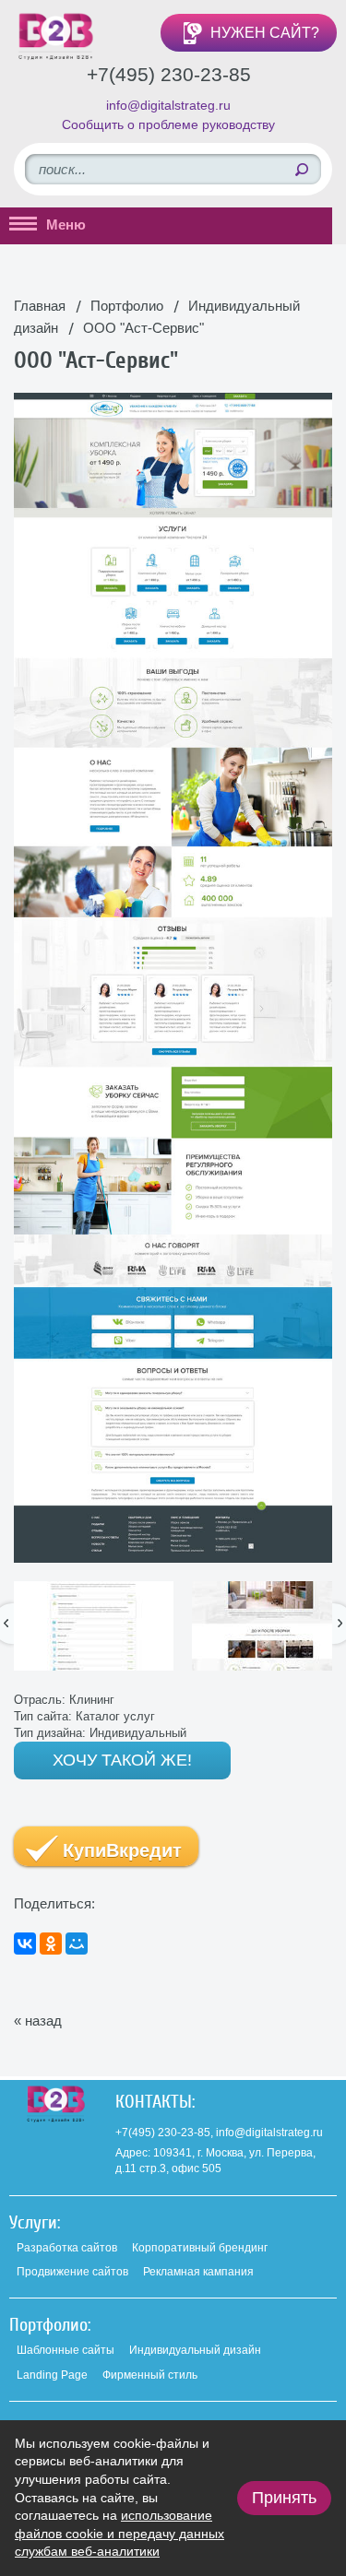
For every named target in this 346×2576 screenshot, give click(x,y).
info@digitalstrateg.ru (168, 105)
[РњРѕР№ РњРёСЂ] (77, 1944)
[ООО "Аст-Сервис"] (173, 402)
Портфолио (127, 306)
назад (43, 2021)
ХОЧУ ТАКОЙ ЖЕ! (122, 1760)
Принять (284, 2498)
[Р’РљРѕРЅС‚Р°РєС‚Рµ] (25, 1944)
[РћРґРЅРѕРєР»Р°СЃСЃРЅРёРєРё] (51, 1944)
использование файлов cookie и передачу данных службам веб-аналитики (119, 2533)
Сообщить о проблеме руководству (168, 124)
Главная (40, 306)
